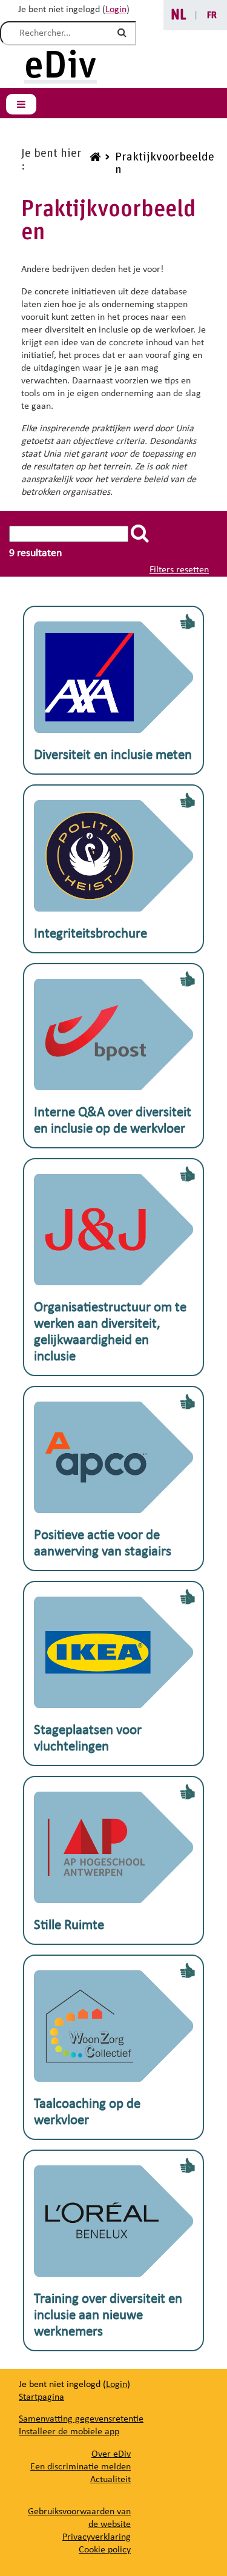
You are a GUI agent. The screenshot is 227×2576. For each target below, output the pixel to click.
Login (116, 10)
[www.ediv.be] (94, 164)
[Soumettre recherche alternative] (124, 33)
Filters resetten (179, 570)
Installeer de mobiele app (69, 2432)
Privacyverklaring (97, 2537)
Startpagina (41, 2397)
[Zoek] (142, 533)
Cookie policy (105, 2550)
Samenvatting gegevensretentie (81, 2419)
